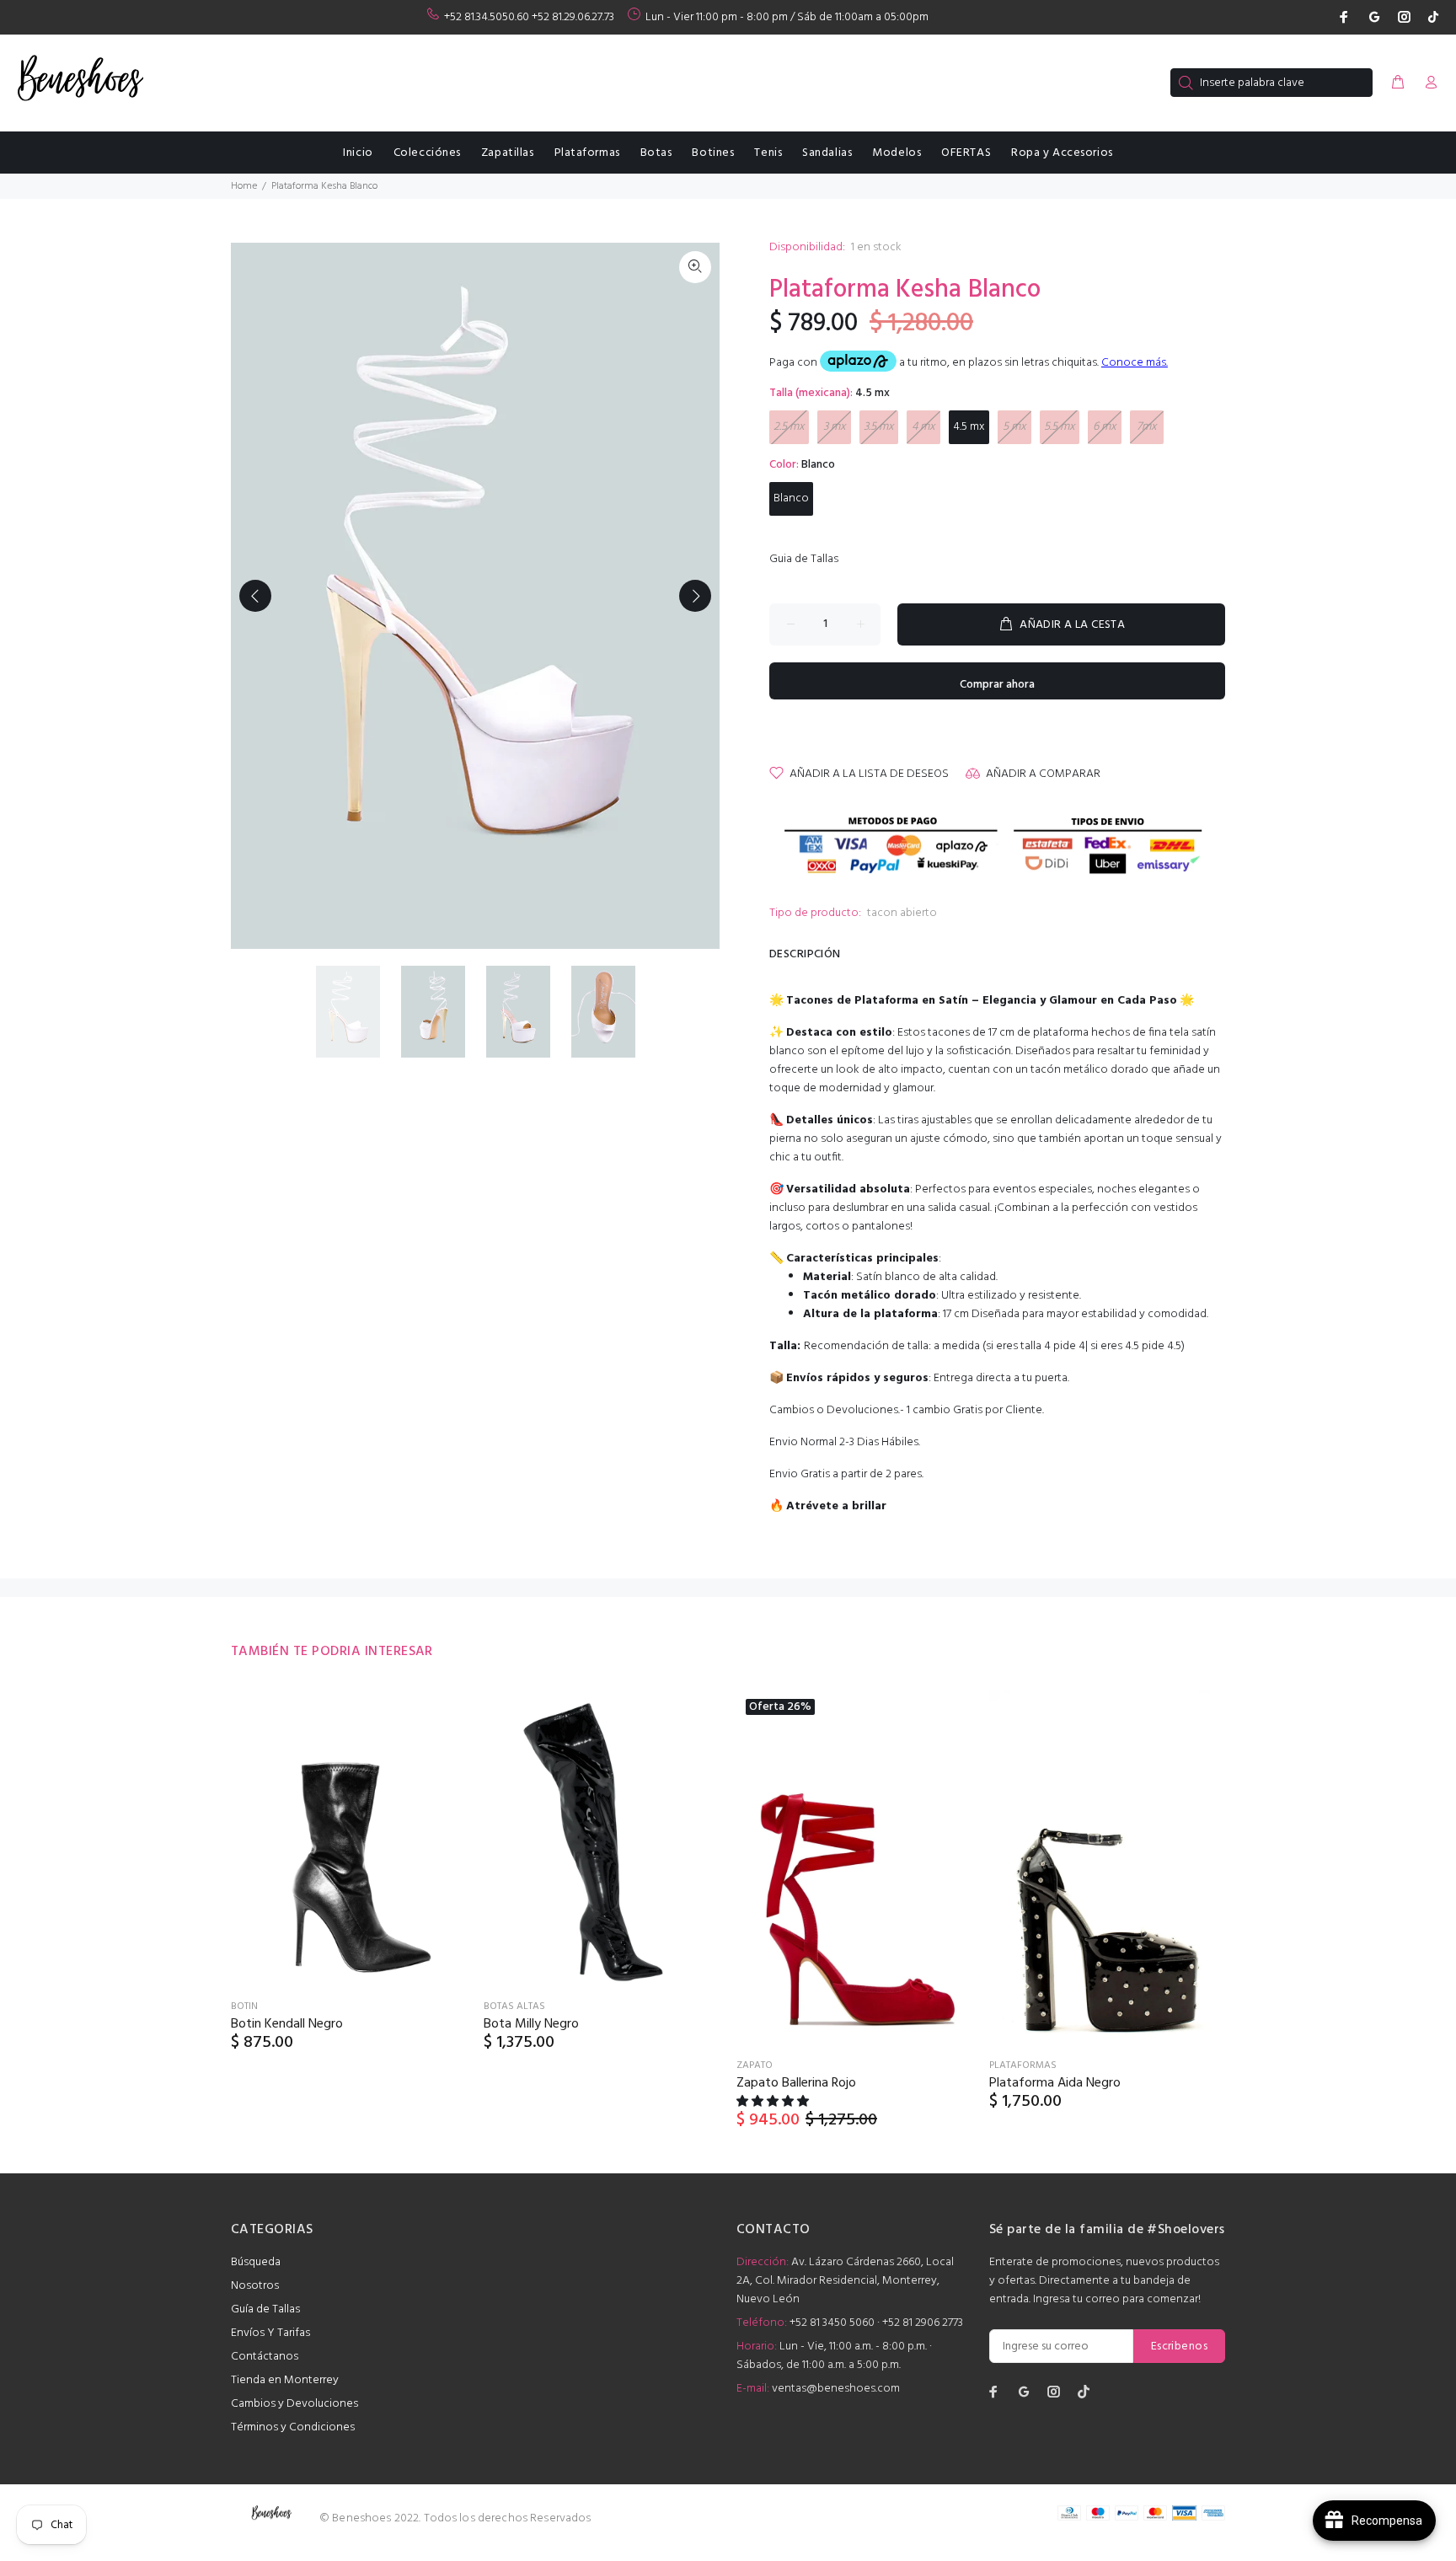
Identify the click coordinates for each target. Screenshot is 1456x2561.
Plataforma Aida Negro (1055, 2083)
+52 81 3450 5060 (832, 2323)
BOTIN (244, 2006)
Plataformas (1023, 2065)
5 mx (1014, 427)
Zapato (755, 2065)
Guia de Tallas (804, 559)
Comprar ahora (997, 685)
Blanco (791, 498)
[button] (774, 2102)
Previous (255, 596)
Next (695, 596)
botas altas (514, 2006)
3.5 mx (879, 427)
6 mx (1105, 427)
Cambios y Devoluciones (294, 2404)
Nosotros (255, 2286)
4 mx (923, 427)
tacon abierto (902, 913)
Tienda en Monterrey (285, 2380)
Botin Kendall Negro (287, 2024)
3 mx (835, 427)
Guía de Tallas (265, 2309)
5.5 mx (1060, 427)
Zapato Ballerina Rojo (796, 2083)
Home (244, 186)
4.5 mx (969, 427)
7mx (1147, 427)
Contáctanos (265, 2357)
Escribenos (1179, 2347)
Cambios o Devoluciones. (835, 1410)
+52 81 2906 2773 (923, 2323)
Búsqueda (256, 2262)
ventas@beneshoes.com (836, 2389)
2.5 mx (789, 427)
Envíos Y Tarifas (270, 2333)
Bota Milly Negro (531, 2024)
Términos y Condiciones (293, 2427)
